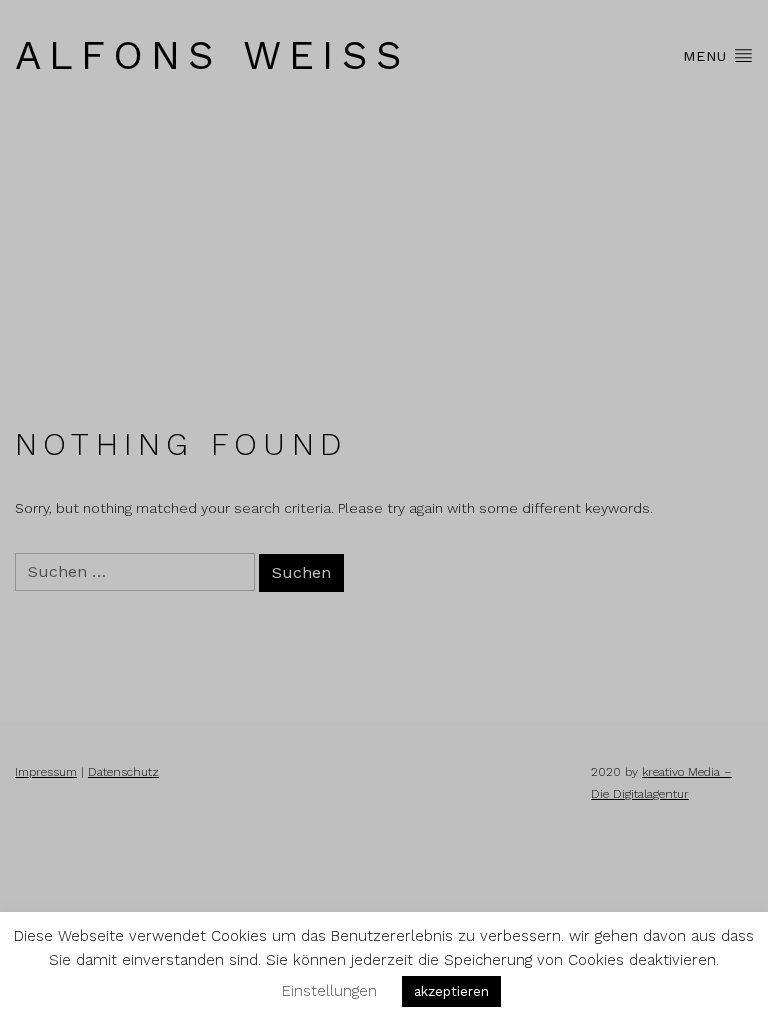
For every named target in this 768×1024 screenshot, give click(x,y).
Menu (708, 56)
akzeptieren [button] (451, 991)
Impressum (46, 772)
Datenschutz (123, 772)
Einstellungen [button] (329, 991)
